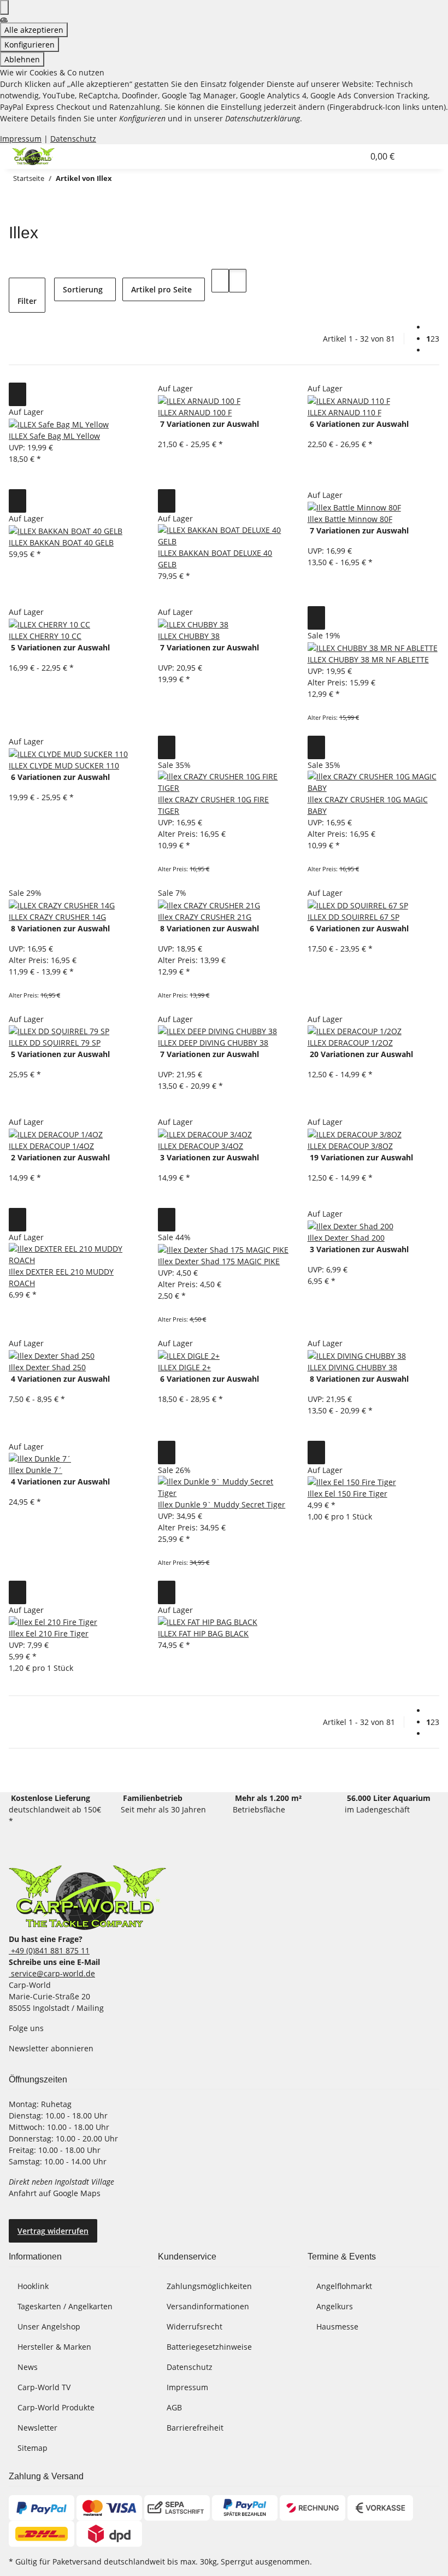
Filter (27, 301)
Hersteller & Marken (54, 2347)
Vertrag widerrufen (53, 2231)
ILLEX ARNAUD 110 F (344, 412)
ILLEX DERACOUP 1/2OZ (350, 1043)
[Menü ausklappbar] (417, 156)
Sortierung (83, 289)
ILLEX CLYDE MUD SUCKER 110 (64, 765)
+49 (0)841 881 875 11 (49, 1950)
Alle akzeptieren (34, 30)
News (28, 2367)
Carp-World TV (44, 2387)
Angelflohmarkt (344, 2286)
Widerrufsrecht (194, 2326)
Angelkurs (335, 2306)
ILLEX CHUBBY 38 (189, 636)
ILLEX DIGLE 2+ (184, 1367)
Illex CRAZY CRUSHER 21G (205, 917)
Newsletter (37, 2428)
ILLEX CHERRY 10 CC (45, 636)
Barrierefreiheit (195, 2428)
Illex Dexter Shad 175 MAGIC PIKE (219, 1261)
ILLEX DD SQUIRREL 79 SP (55, 1043)
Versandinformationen (208, 2306)
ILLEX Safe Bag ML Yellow (54, 436)
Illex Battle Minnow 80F (350, 519)
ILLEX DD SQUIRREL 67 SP (353, 917)
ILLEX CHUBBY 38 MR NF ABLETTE (368, 659)
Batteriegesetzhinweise (209, 2347)
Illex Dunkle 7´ (36, 1470)
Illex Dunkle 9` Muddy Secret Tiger (222, 1504)
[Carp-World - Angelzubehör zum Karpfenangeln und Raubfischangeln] (87, 1897)
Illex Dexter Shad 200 (346, 1238)
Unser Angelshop (49, 2326)
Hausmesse (337, 2326)
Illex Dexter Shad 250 (47, 1367)
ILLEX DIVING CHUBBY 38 (352, 1367)
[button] (333, 156)
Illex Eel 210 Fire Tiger (49, 1633)
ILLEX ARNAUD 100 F (195, 412)
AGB (174, 2407)
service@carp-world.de (52, 1973)
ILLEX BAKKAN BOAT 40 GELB (61, 542)
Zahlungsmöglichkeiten (209, 2286)
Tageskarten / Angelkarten (65, 2306)
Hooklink (33, 2286)
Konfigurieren (30, 45)
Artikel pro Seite (161, 289)
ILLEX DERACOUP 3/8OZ (350, 1146)
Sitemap (33, 2448)
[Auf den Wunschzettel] (17, 394)
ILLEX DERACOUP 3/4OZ (201, 1146)
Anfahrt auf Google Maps (56, 2193)
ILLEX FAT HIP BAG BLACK (203, 1633)
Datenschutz (73, 139)
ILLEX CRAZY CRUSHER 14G (57, 917)
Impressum (21, 139)
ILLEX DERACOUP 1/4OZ (51, 1146)
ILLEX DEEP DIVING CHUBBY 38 (213, 1043)
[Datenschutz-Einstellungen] (4, 7)
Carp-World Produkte (56, 2407)
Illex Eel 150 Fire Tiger (347, 1494)
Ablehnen (22, 59)
